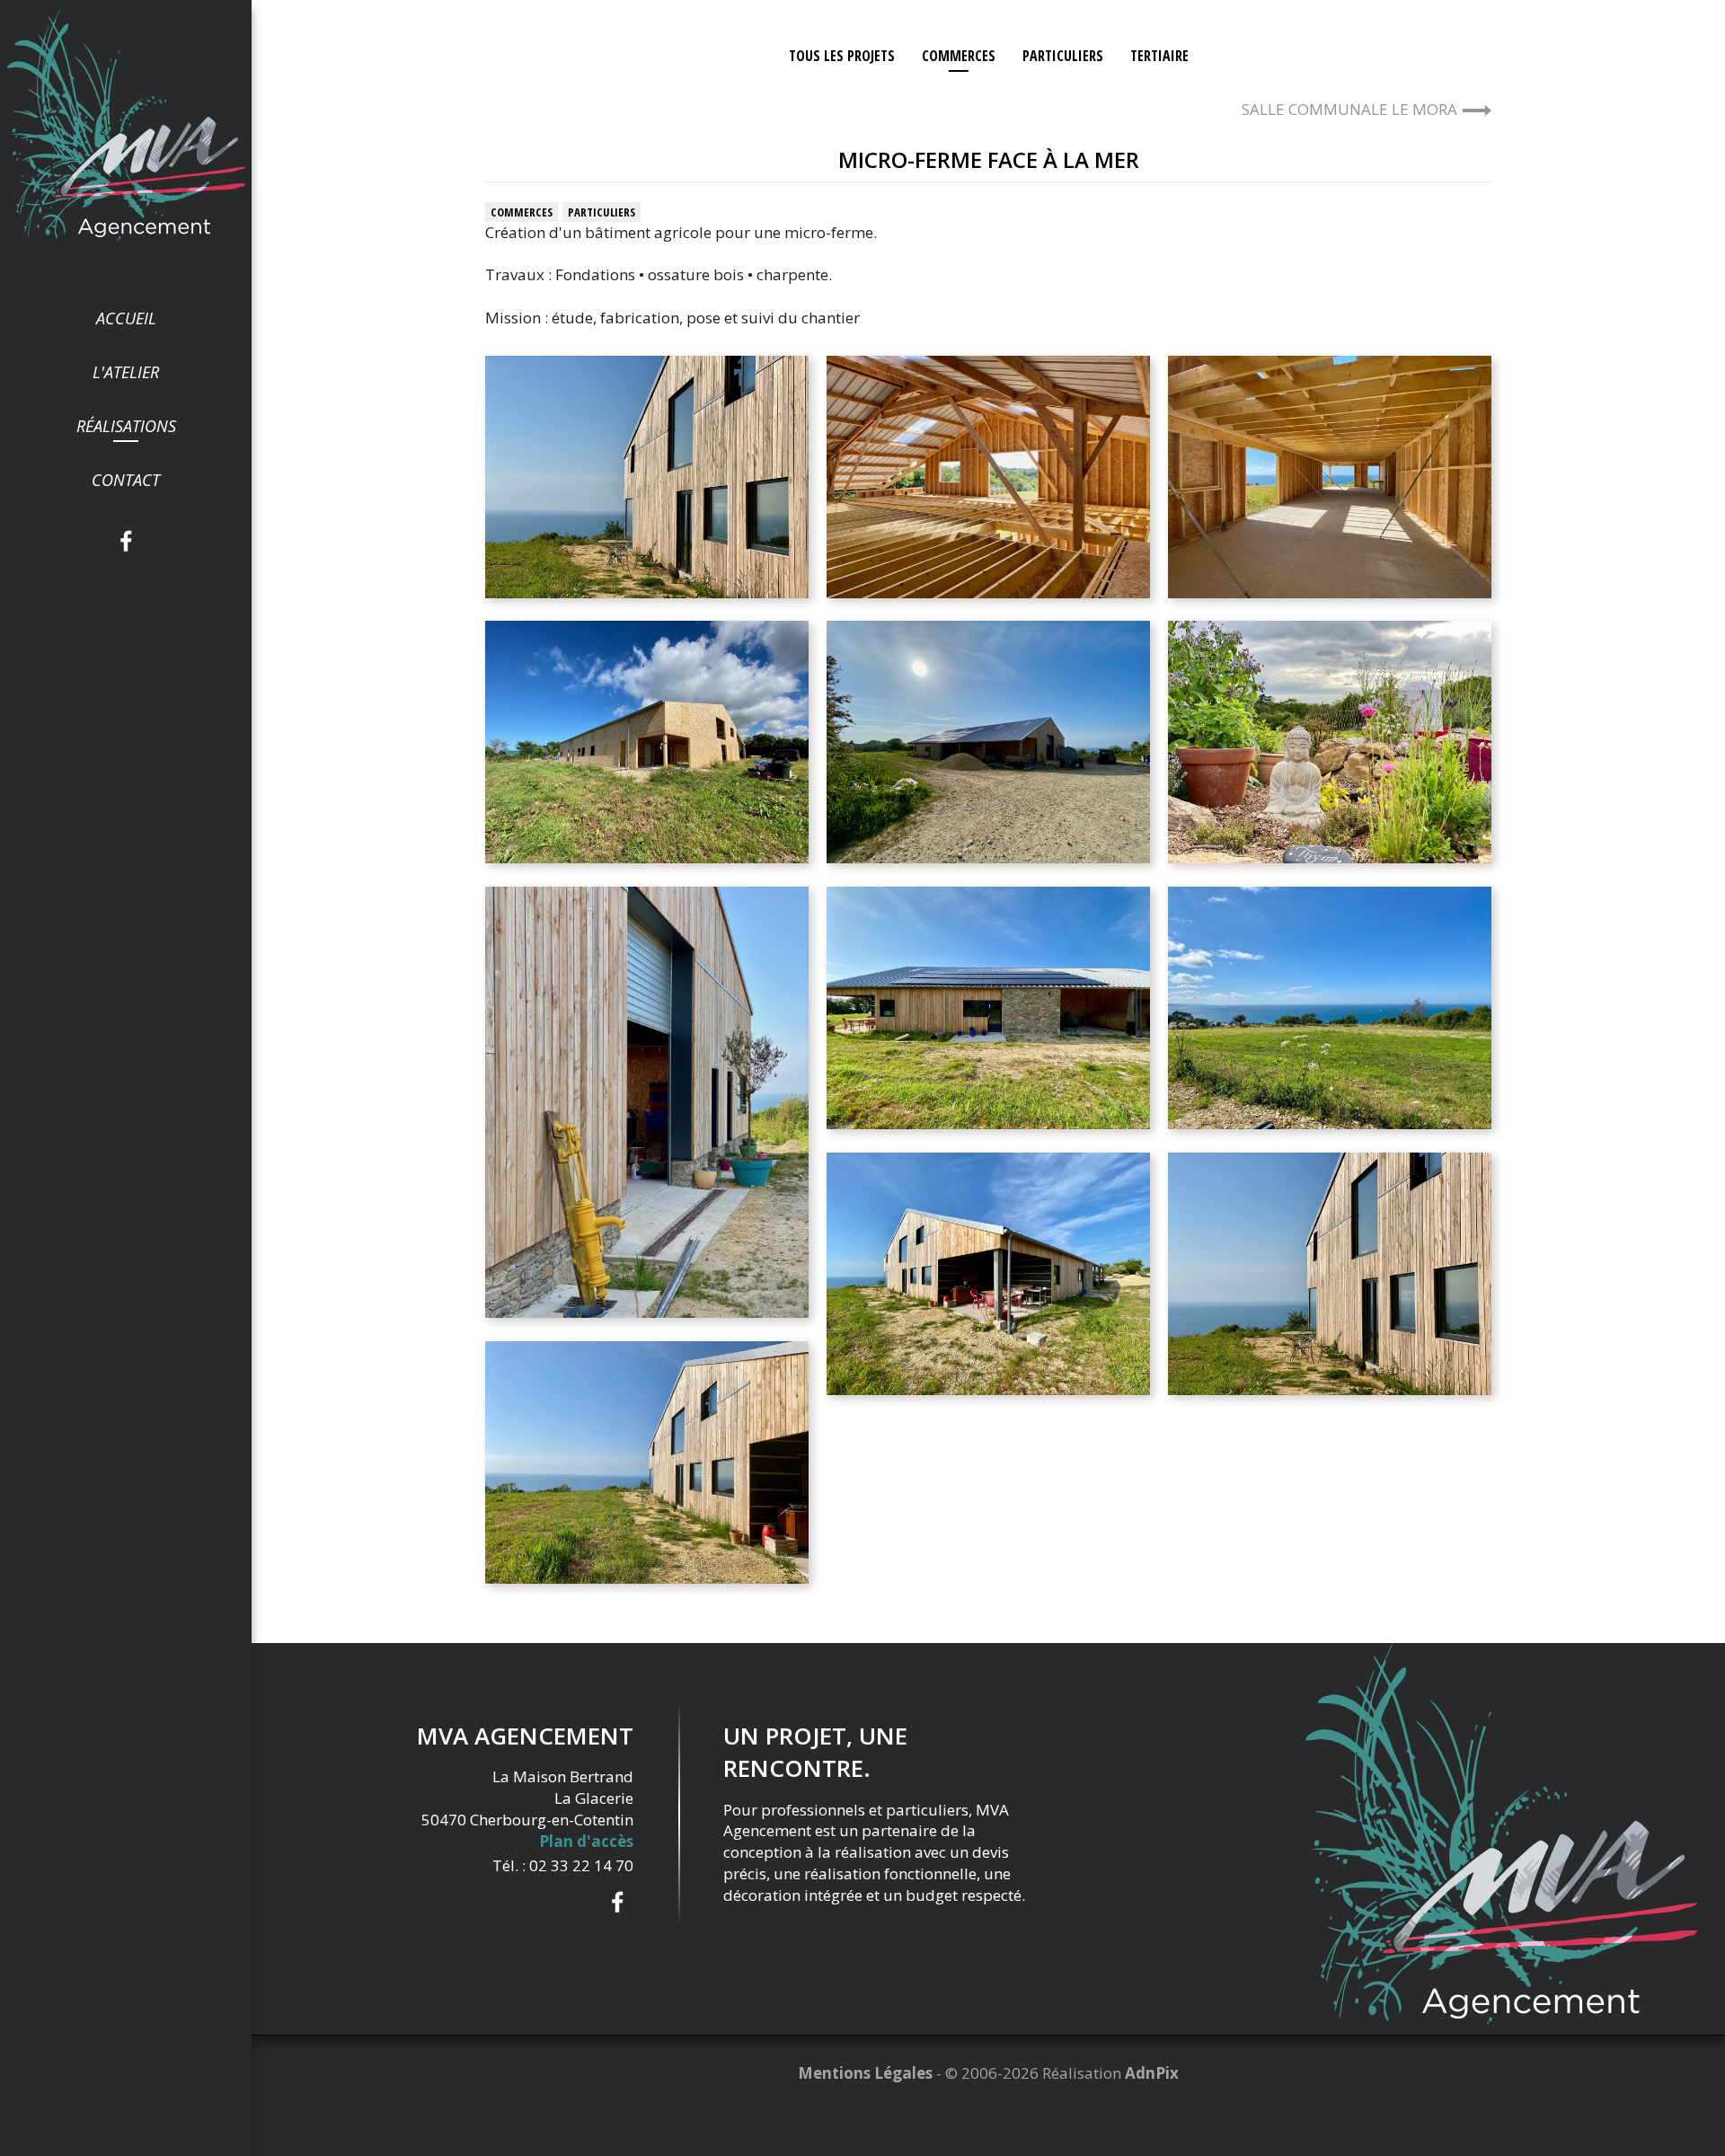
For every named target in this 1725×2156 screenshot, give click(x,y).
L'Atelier (126, 372)
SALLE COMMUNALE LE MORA (1349, 109)
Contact (126, 480)
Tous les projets (842, 56)
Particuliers (1063, 56)
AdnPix (1152, 2073)
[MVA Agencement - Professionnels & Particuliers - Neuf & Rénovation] (126, 124)
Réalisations (126, 426)
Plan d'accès (586, 1841)
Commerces (959, 56)
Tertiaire (1159, 56)
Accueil (126, 318)
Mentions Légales (865, 2073)
